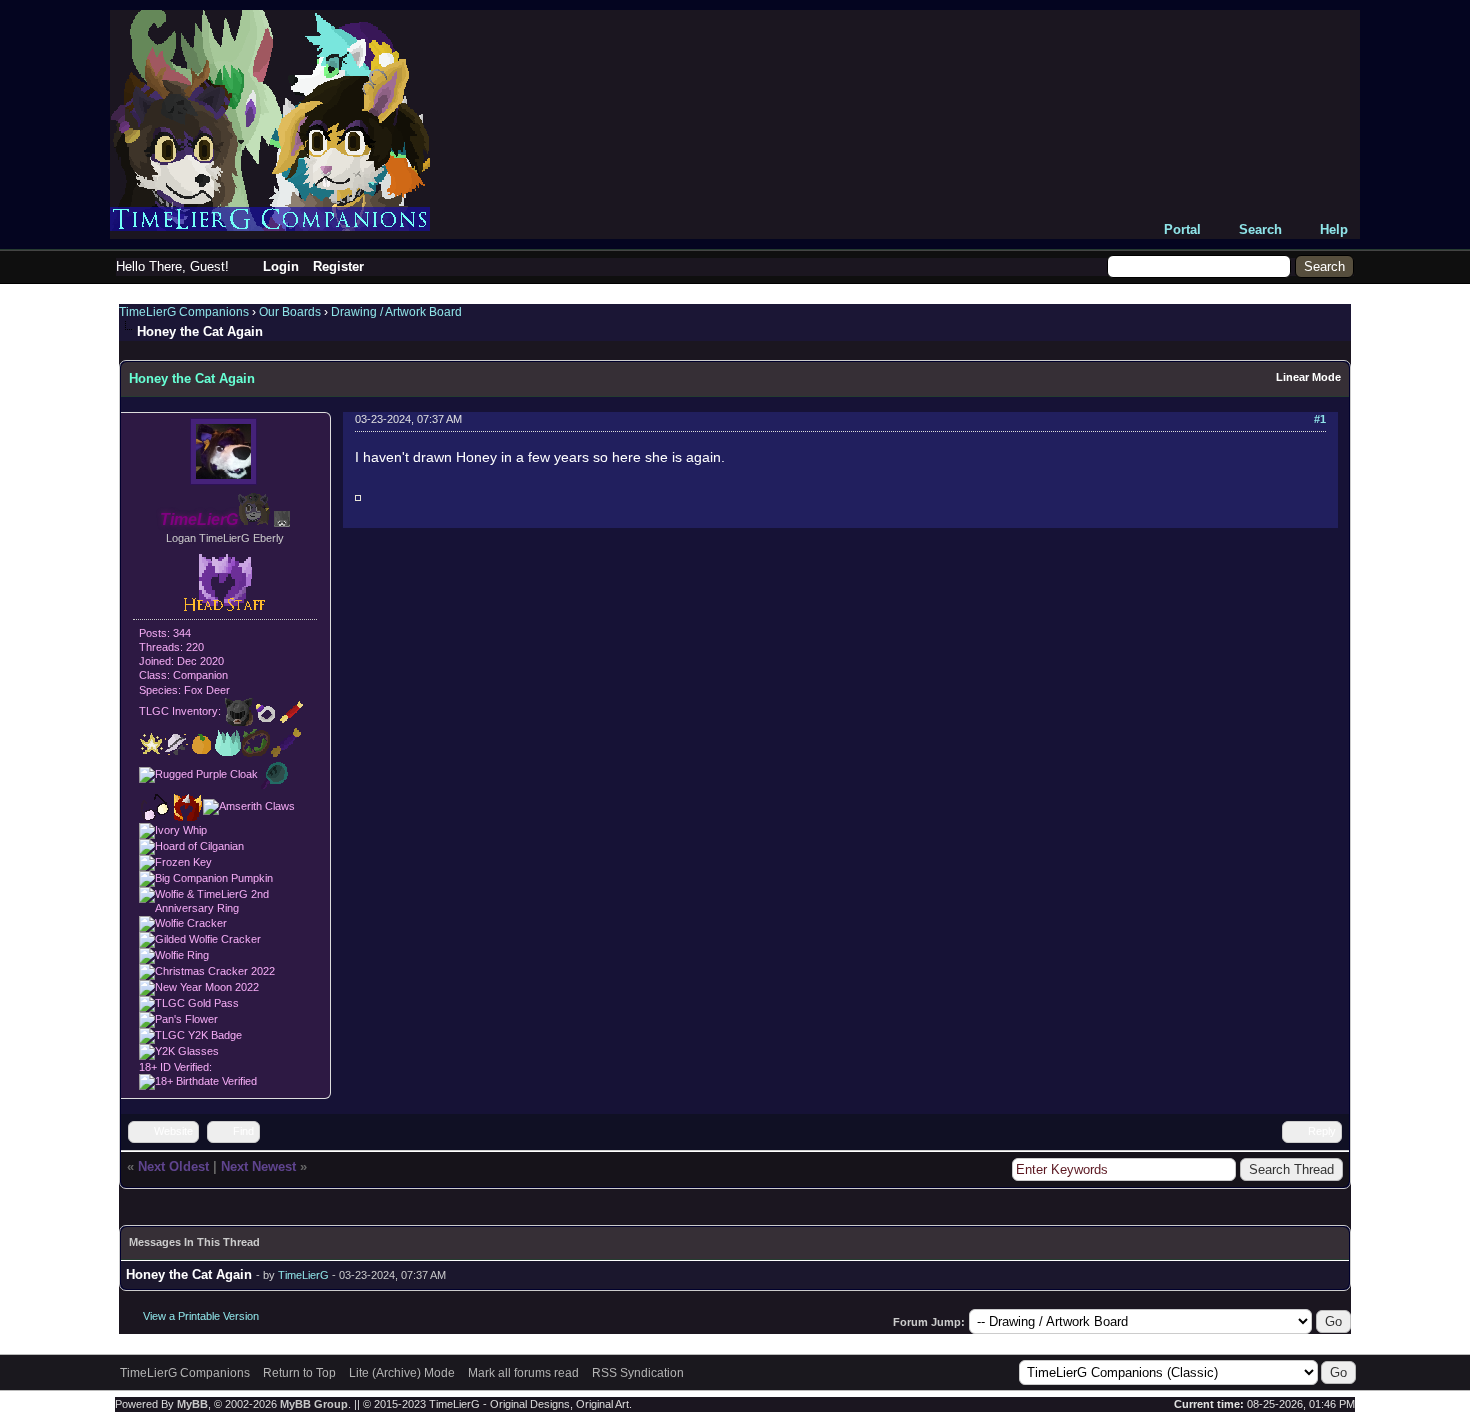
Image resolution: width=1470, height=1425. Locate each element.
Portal (1182, 229)
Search (1260, 229)
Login (281, 266)
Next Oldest (173, 1166)
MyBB (192, 1404)
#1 (1320, 419)
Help (1334, 229)
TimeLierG (303, 1275)
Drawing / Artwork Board (396, 312)
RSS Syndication (638, 1373)
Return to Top (299, 1373)
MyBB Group (314, 1404)
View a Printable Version (201, 1316)
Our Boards (290, 312)
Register (338, 266)
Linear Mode (1308, 377)
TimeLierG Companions (184, 312)
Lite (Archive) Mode (402, 1373)
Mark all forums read (523, 1373)
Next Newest (258, 1166)
